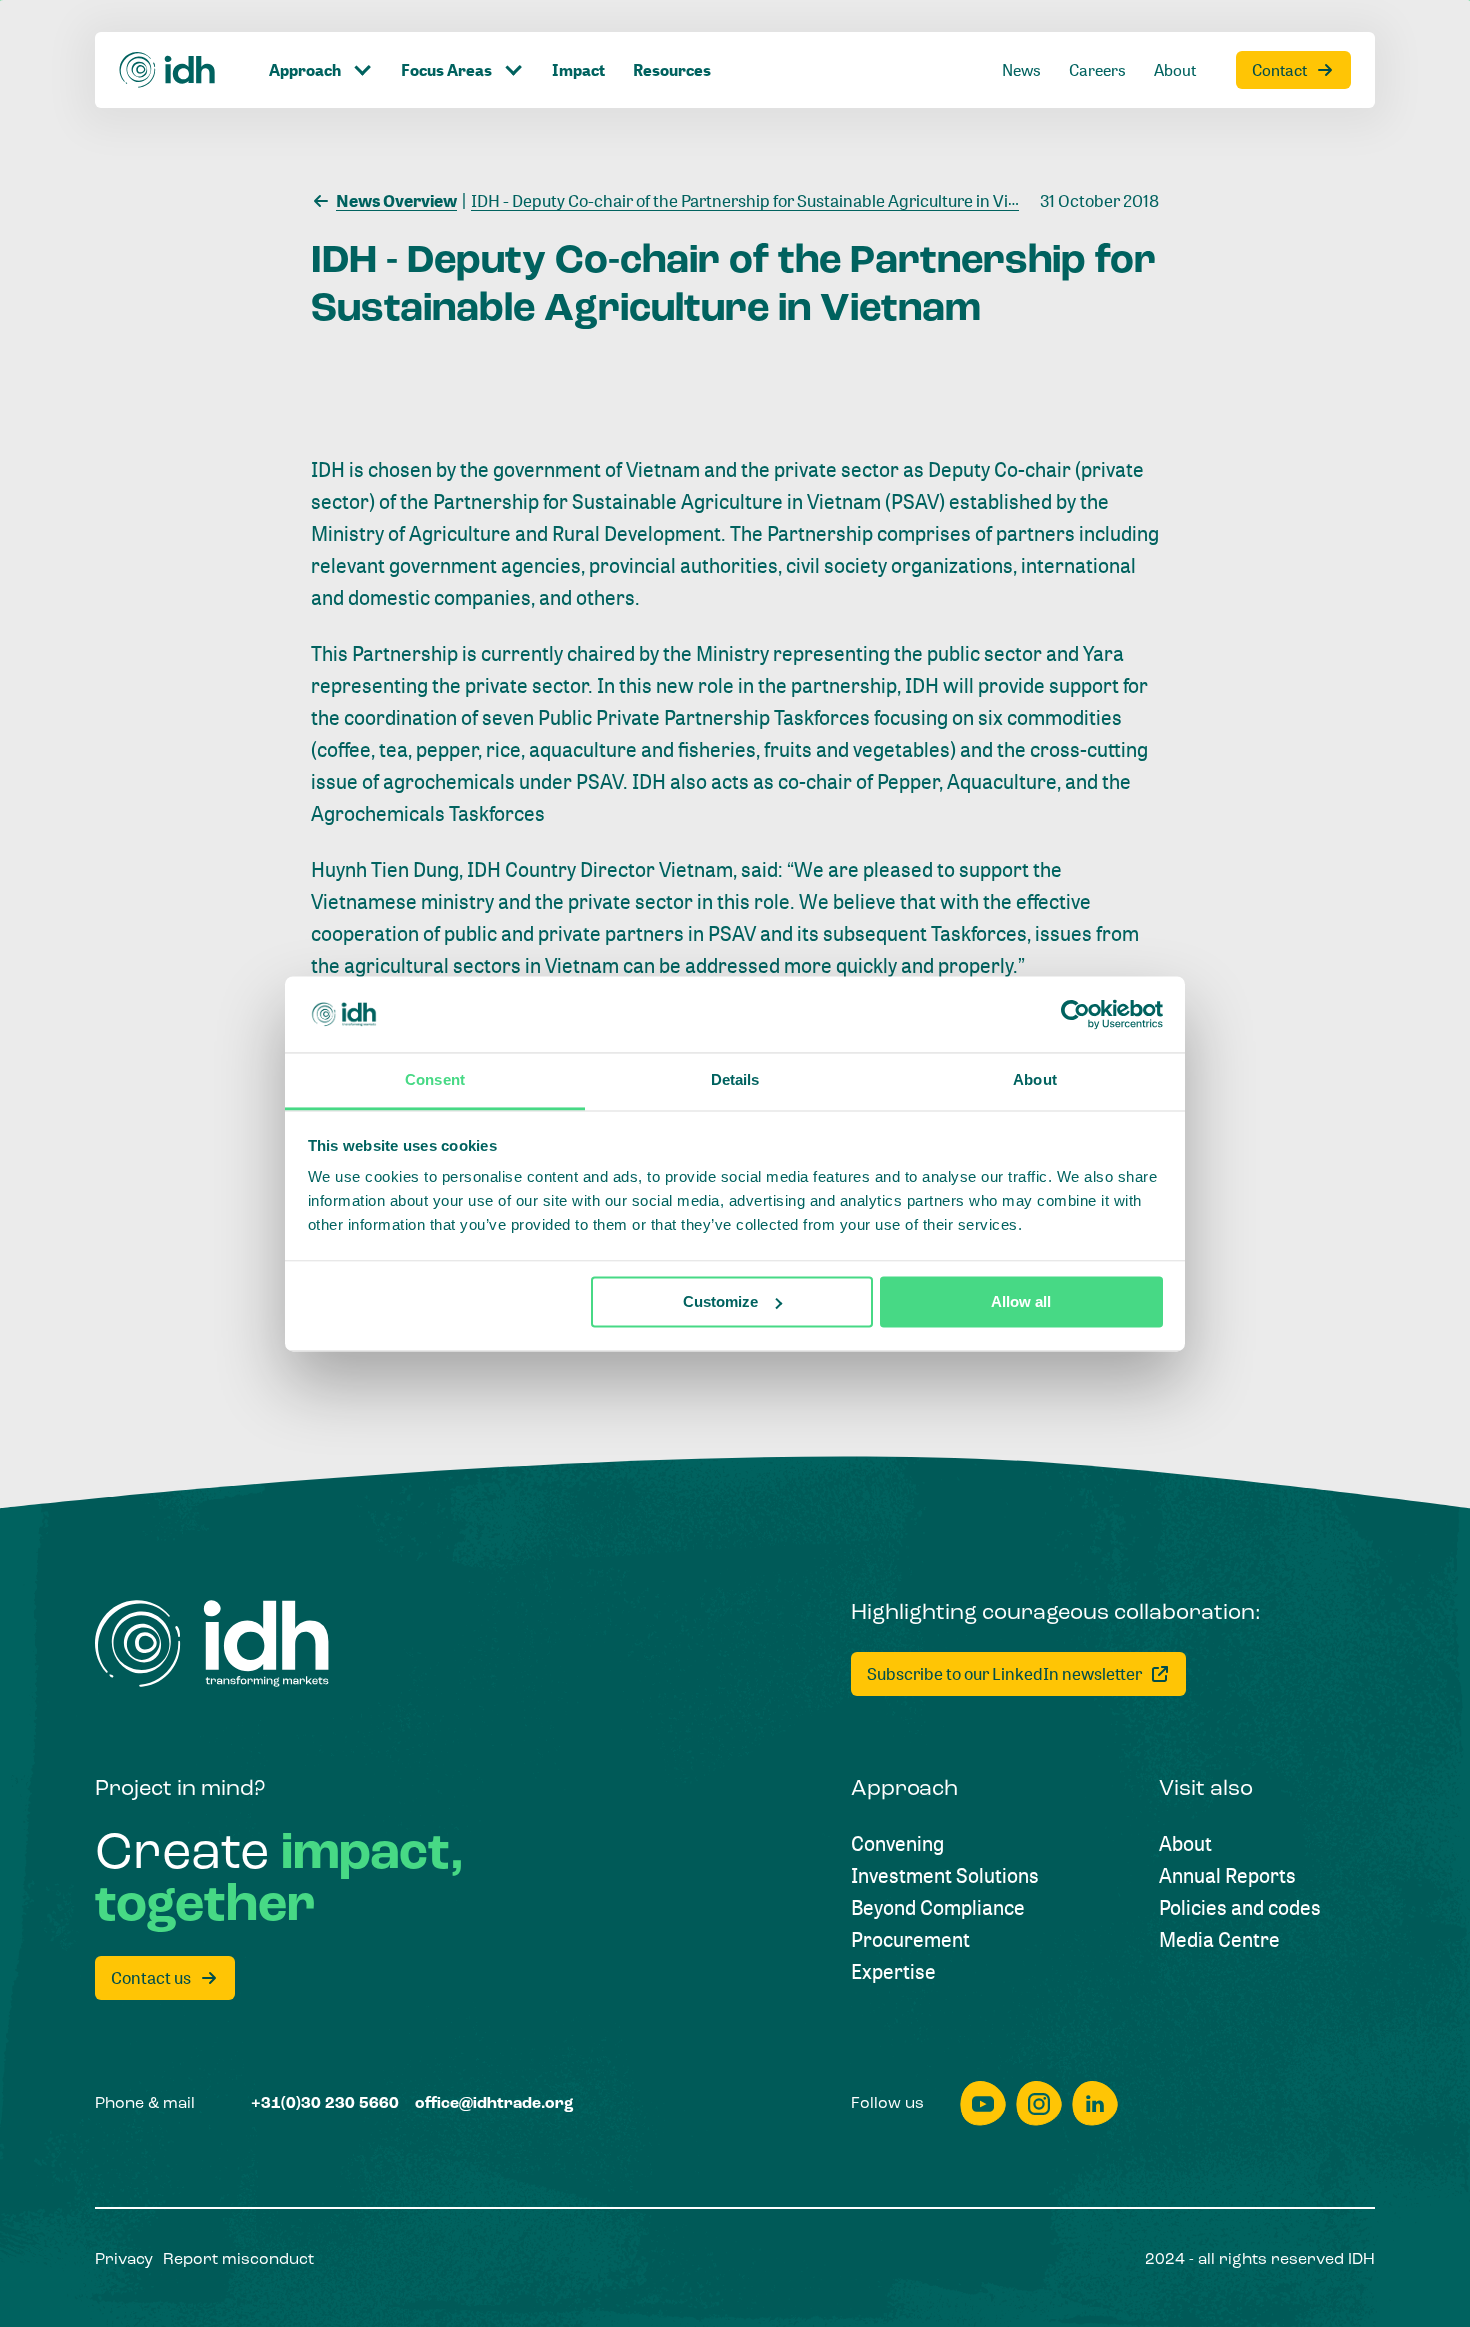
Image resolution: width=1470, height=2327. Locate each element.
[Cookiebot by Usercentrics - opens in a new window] (1075, 1014)
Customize (720, 1301)
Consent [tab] (435, 1080)
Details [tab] (735, 1080)
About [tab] (1035, 1080)
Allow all (1021, 1301)
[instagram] (1039, 2103)
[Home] (168, 70)
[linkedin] (1095, 2103)
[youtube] (983, 2103)
